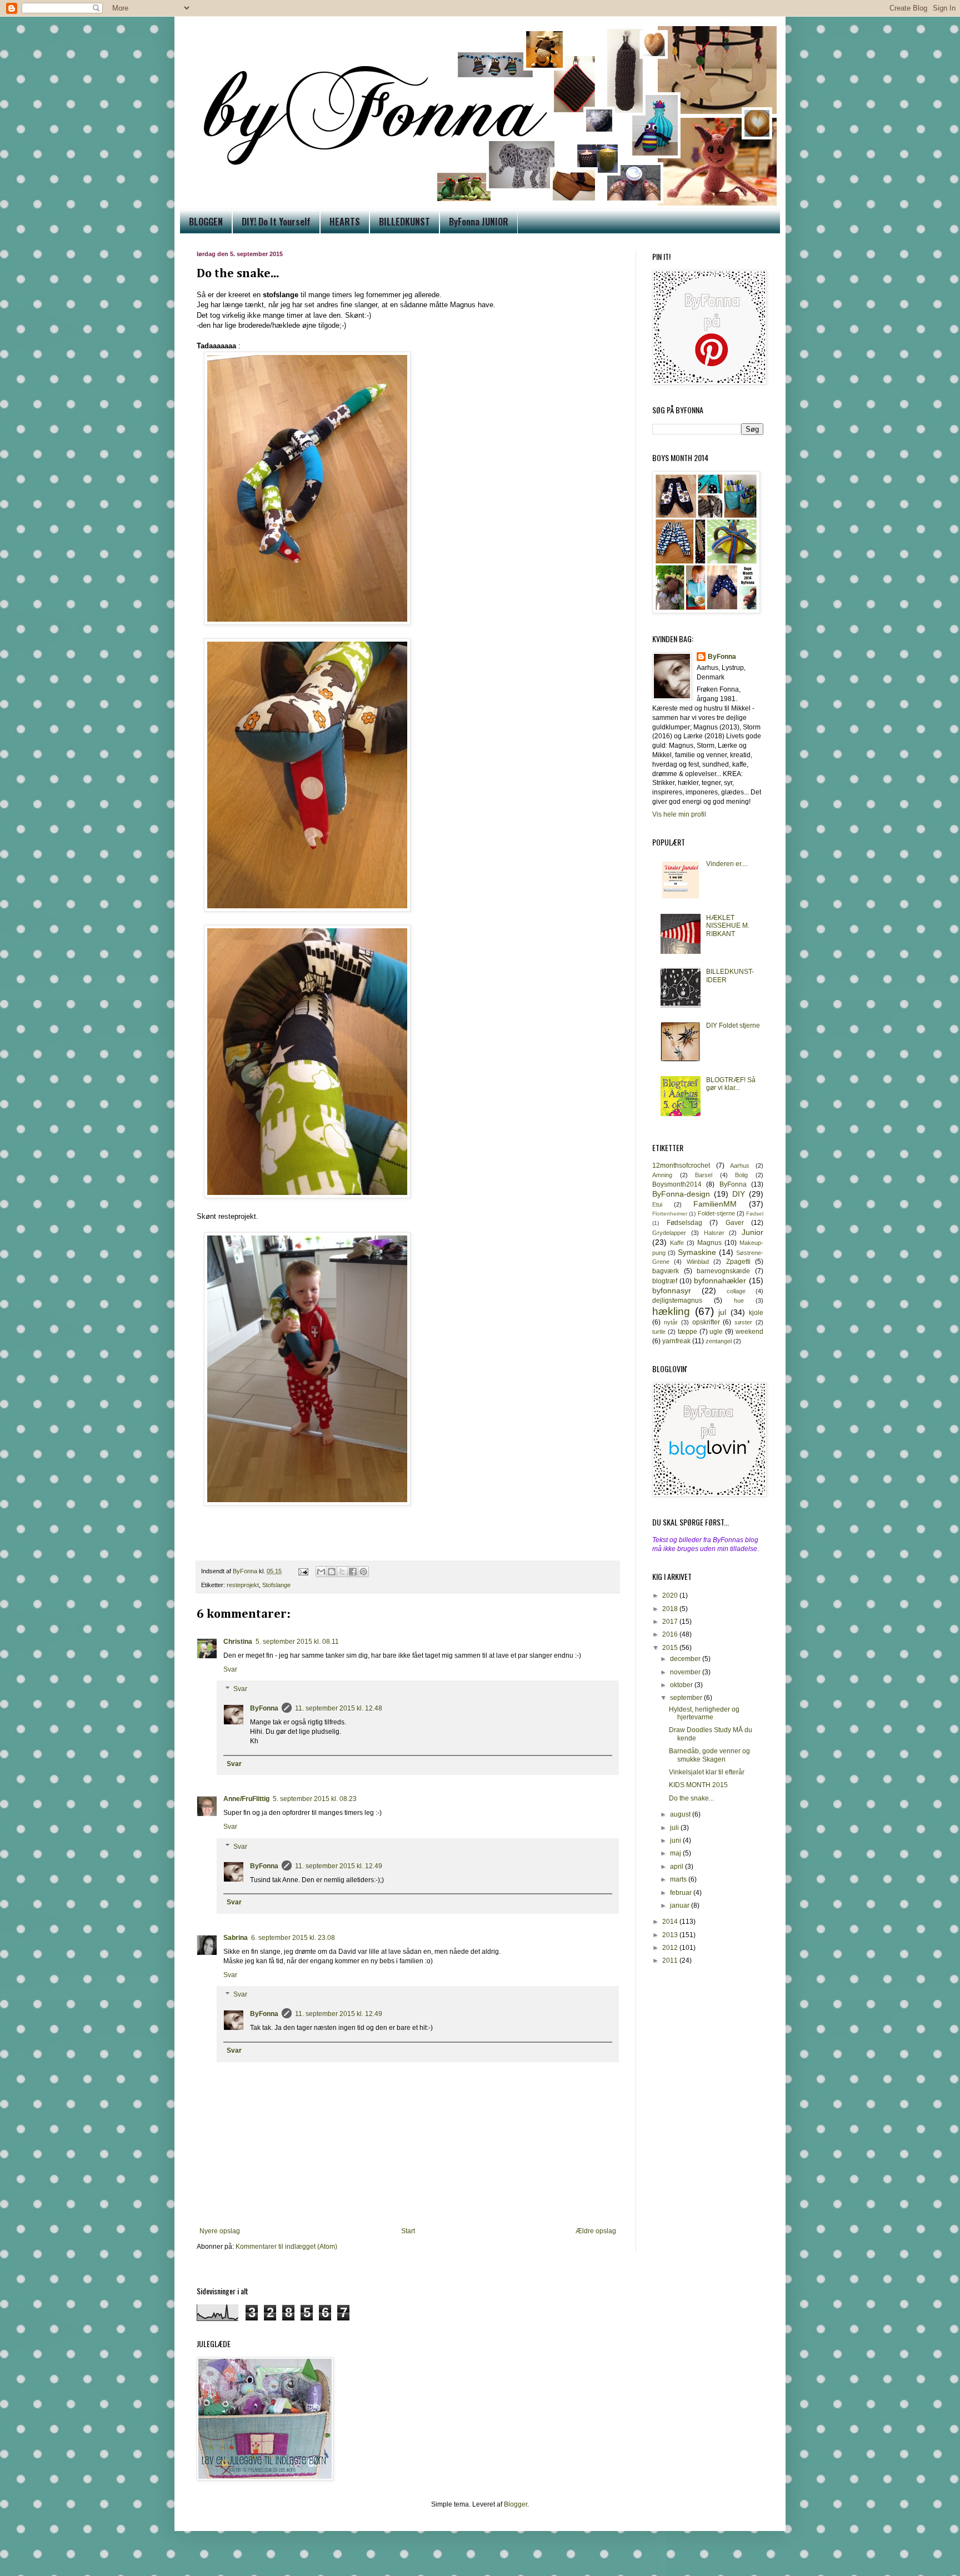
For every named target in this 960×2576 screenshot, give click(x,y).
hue (739, 1300)
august (681, 1814)
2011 (671, 1960)
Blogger (516, 2504)
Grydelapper (669, 1233)
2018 (671, 1609)
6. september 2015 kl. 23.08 (293, 1938)
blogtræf (665, 1281)
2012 (671, 1948)
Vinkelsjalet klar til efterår (707, 1772)
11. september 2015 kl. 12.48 (339, 1708)
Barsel (704, 1175)
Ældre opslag (596, 2231)
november (686, 1672)
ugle (716, 1332)
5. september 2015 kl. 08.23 (315, 1799)
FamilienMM (715, 1204)
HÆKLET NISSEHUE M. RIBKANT (728, 926)
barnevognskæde (723, 1271)
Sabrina (236, 1938)
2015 (671, 1648)
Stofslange (276, 1585)
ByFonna (264, 1708)
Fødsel (755, 1214)
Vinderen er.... (727, 864)
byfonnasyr (672, 1290)
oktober (682, 1685)
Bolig (741, 1175)
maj (676, 1853)
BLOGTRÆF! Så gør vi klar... (731, 1084)
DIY (739, 1194)
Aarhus (740, 1166)
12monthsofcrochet (681, 1166)
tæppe (687, 1332)
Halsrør (714, 1233)
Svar (230, 1669)
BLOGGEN (206, 222)
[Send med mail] (321, 1572)
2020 (671, 1595)
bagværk (666, 1271)
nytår (671, 1322)
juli (675, 1828)
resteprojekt (243, 1585)
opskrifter (706, 1322)
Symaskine (697, 1252)
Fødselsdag (684, 1223)
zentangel (719, 1341)
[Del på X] (342, 1572)
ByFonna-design (681, 1194)
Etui (657, 1204)
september (687, 1698)
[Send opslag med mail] (303, 1571)
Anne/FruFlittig (246, 1799)
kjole (756, 1313)
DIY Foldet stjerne (733, 1026)
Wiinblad (698, 1262)
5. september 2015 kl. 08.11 (297, 1642)
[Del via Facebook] (353, 1572)
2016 (671, 1634)
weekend (749, 1332)
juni (676, 1840)
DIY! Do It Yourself (276, 222)
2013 (671, 1935)
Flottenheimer (670, 1214)
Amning (662, 1175)
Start (408, 2231)
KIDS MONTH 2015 (698, 1785)
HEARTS (345, 222)
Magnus (709, 1243)
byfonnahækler (720, 1281)
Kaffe (677, 1243)
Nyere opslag (220, 2231)
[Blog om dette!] (332, 1572)
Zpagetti (738, 1262)
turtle (659, 1332)
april (677, 1867)
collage (736, 1291)
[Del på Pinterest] (363, 1572)
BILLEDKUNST (404, 222)
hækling (671, 1311)
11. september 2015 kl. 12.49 (339, 1866)
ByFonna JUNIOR (479, 222)
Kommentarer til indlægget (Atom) (286, 2247)
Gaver (735, 1223)
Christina (238, 1642)
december (686, 1659)
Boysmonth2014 (677, 1184)
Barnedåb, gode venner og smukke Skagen (709, 1755)
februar (682, 1893)
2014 (671, 1922)
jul (722, 1312)
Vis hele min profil (679, 814)
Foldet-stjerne (716, 1213)
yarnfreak (676, 1341)
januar (681, 1905)
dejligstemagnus (677, 1300)
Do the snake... (691, 1798)
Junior (752, 1232)
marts (679, 1879)
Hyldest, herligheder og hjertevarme (704, 1713)
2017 (671, 1622)
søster (743, 1322)
